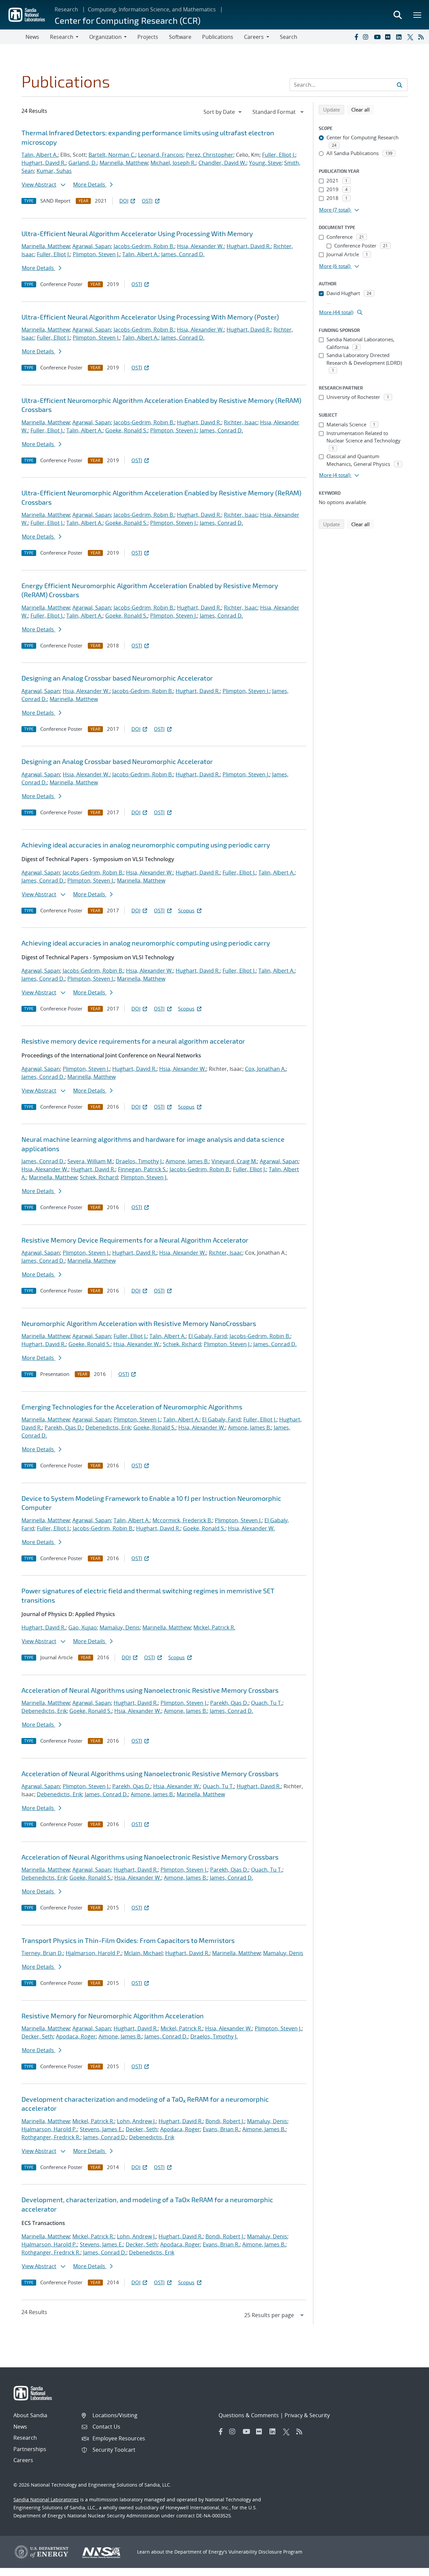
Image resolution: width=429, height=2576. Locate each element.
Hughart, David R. (44, 163)
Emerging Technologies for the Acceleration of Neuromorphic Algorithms (132, 1407)
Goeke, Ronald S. (126, 430)
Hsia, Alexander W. (200, 246)
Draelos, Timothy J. (139, 1161)
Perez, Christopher (210, 155)
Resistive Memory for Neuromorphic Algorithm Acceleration (113, 2016)
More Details (90, 185)
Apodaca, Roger (76, 2036)
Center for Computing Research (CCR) (128, 20)
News (32, 37)
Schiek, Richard (99, 1177)
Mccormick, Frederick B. (182, 1520)
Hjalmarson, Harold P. (94, 1953)
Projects (148, 37)
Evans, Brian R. (221, 2129)
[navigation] (223, 112)
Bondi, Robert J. (225, 2121)
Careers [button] (254, 37)
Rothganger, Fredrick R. (51, 2137)
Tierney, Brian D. (42, 1953)
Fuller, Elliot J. (279, 155)
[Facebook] (356, 37)
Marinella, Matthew (124, 163)
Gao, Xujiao (83, 1627)
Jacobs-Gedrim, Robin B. (144, 246)
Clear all (363, 109)
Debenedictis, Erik (108, 1428)
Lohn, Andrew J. (136, 2121)
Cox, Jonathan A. (265, 1069)
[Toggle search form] (397, 15)
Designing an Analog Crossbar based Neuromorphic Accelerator (117, 678)
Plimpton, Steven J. (96, 254)
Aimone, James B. (187, 1161)
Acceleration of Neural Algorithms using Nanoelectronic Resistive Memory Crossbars (150, 1690)
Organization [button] (105, 37)
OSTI (147, 201)
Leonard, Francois (161, 155)
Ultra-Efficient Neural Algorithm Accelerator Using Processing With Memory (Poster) (150, 317)
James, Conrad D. (183, 254)
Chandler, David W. (222, 163)
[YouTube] (378, 37)
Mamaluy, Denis (120, 1627)
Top (409, 2568)
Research (66, 9)
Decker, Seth (37, 2036)
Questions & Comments (249, 2415)
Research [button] (62, 37)
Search (289, 37)
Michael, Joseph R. (173, 163)
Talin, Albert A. (40, 155)
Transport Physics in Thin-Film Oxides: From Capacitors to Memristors (128, 1940)
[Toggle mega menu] (418, 15)
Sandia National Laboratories (46, 2499)
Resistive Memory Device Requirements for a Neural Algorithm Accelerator (135, 1240)
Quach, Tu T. (267, 1703)
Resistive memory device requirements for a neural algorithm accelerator (133, 1041)
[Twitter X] (411, 37)
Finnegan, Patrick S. (142, 1169)
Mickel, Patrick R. (214, 1627)
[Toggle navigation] (13, 37)
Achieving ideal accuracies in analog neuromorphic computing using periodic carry (146, 845)
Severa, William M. (90, 1161)
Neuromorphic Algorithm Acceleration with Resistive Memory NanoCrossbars (139, 1323)
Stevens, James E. (101, 2129)
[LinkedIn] (400, 37)
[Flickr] (389, 37)
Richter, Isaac (241, 422)
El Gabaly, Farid (208, 1336)
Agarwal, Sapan (92, 246)
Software (180, 37)
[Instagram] (367, 37)
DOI (124, 201)
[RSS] (422, 37)
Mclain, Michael (143, 1953)
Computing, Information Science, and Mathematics (152, 9)
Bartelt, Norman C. (112, 155)
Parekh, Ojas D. (64, 1428)
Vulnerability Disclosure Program (265, 2552)
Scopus (186, 910)
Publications (218, 37)
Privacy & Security (307, 2415)
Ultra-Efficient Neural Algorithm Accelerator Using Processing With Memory (137, 233)
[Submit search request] (400, 85)
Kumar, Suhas (54, 171)
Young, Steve (265, 163)
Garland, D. (83, 163)
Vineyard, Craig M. (234, 1161)
